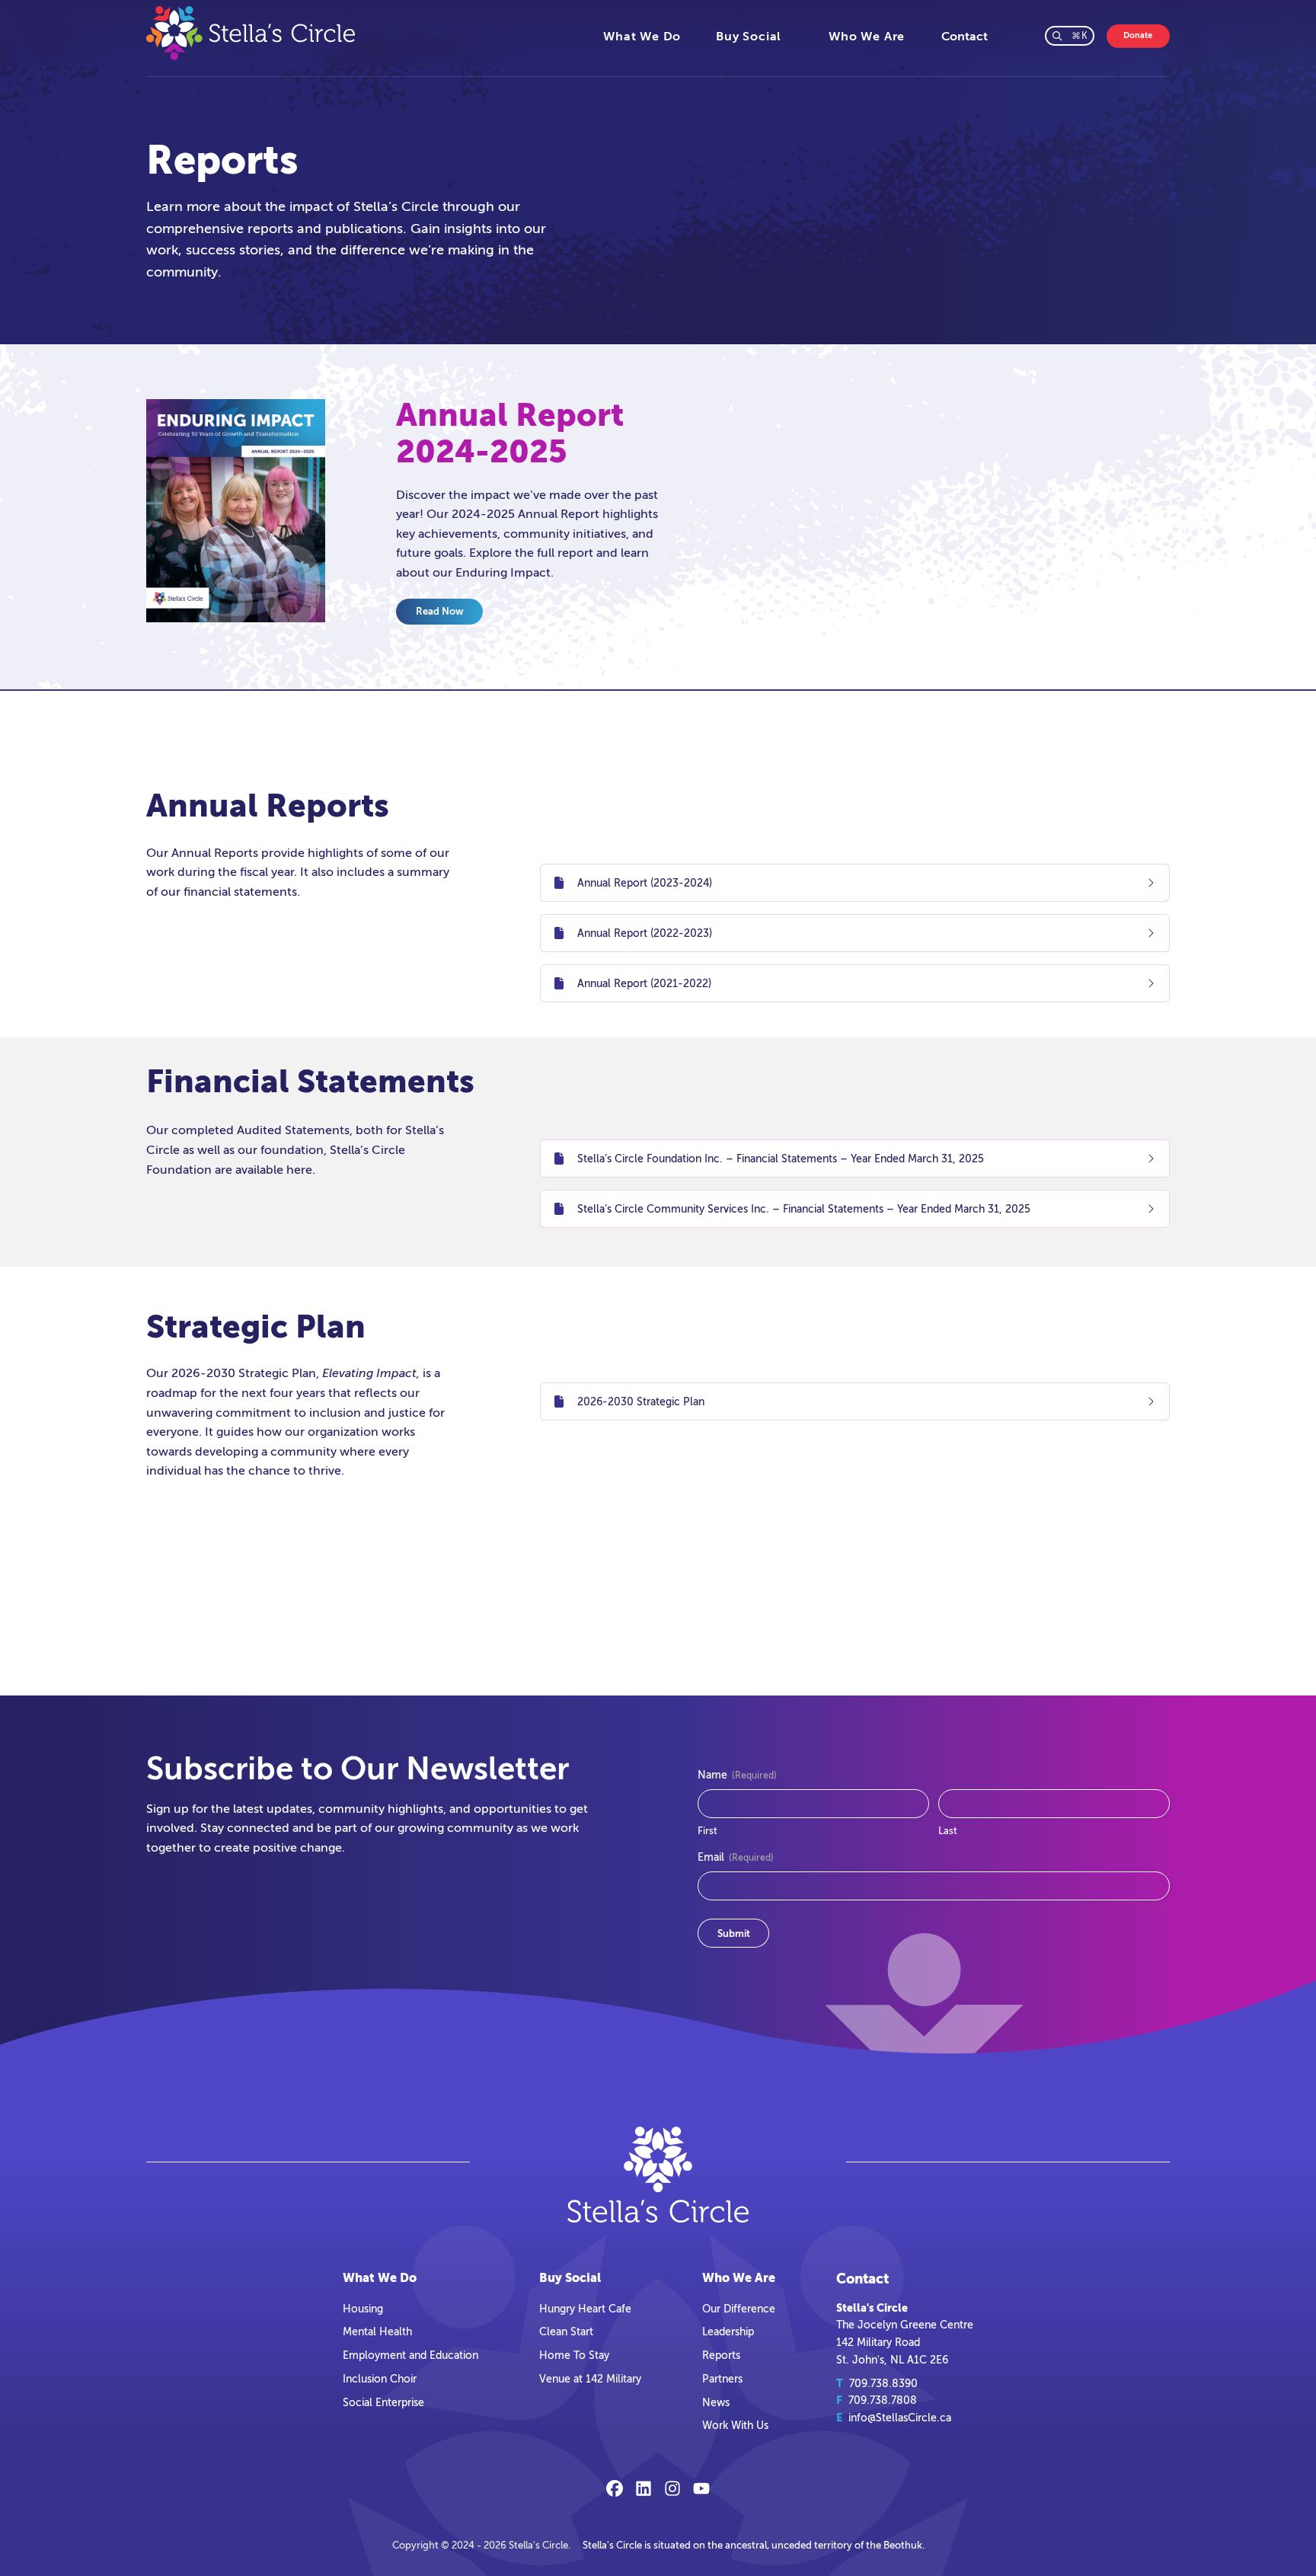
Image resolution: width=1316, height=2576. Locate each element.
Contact (965, 37)
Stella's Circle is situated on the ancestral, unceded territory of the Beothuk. (754, 2545)
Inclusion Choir (380, 2379)
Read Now (440, 611)
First (708, 1831)
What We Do (642, 37)
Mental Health (377, 2332)
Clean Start (566, 2332)
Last (948, 1831)
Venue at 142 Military (590, 2379)
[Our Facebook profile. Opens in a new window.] (615, 2488)
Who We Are (867, 37)
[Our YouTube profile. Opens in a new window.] (701, 2488)
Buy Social (749, 37)
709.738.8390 (883, 2383)
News (716, 2402)
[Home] (366, 33)
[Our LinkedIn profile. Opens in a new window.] (644, 2488)
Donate (1138, 35)
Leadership (728, 2332)
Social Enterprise (383, 2402)
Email (736, 1857)
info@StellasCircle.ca (900, 2418)
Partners (722, 2379)
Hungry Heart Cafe (585, 2309)
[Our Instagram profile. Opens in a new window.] (672, 2488)
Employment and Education (410, 2355)
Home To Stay (574, 2355)
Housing (363, 2309)
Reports (721, 2355)
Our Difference (739, 2309)
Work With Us (735, 2425)
